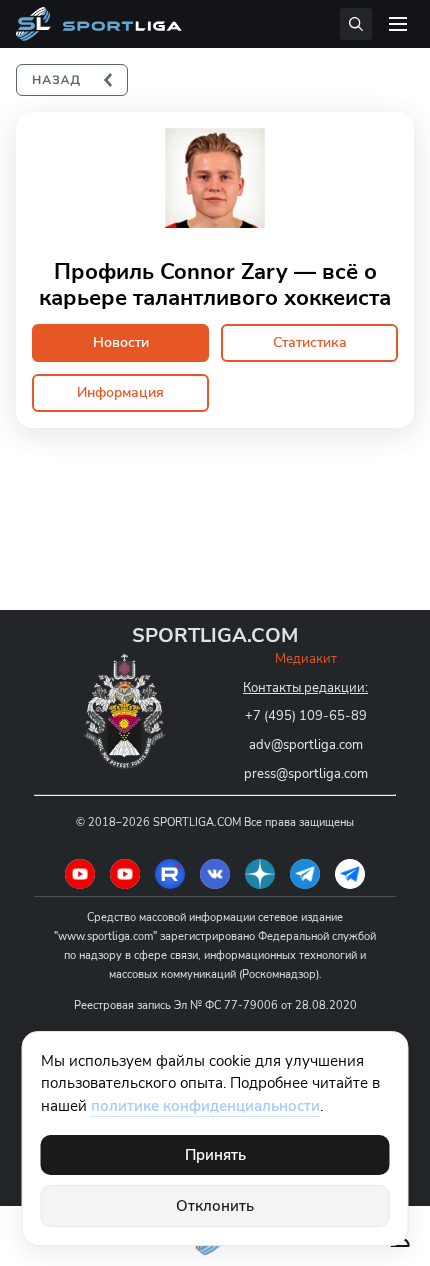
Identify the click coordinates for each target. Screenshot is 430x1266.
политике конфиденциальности (205, 1106)
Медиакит (306, 659)
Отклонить (215, 1206)
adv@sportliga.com (306, 745)
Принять (215, 1155)
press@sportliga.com (306, 774)
